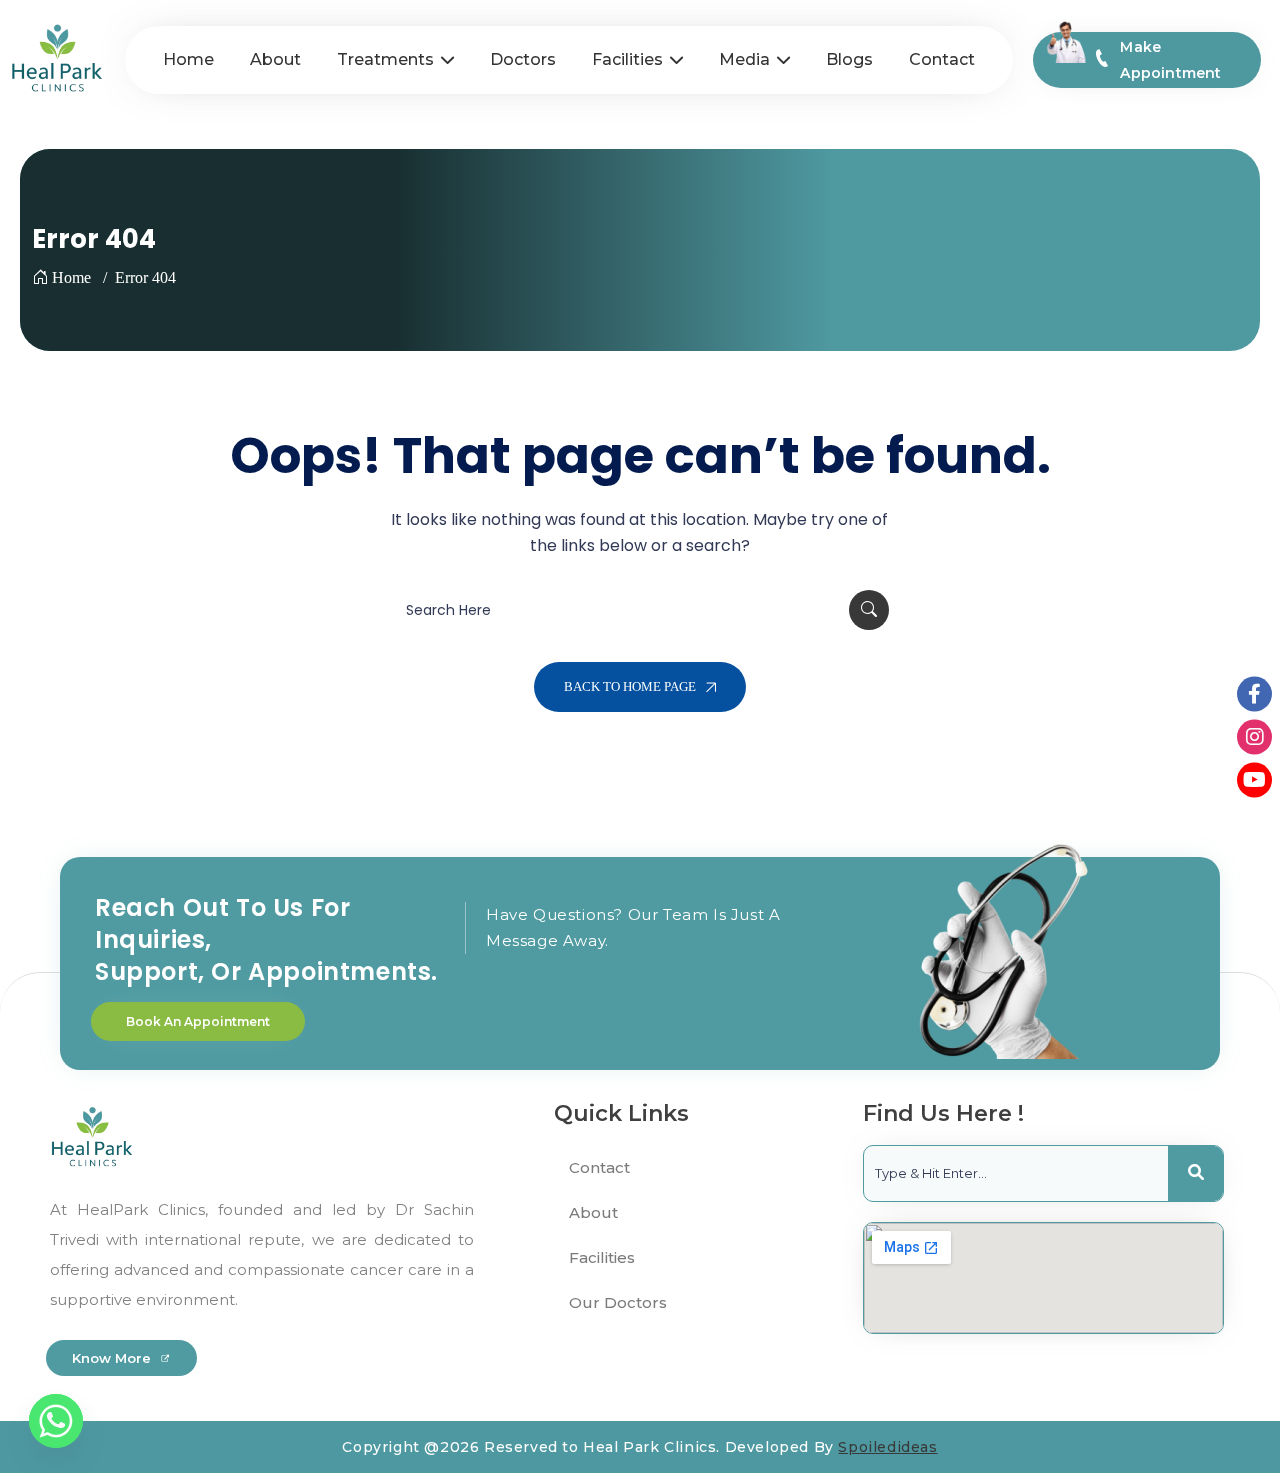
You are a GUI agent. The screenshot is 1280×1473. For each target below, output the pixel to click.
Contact (599, 1167)
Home (71, 277)
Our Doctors (618, 1302)
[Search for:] (639, 610)
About (593, 1212)
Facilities (602, 1257)
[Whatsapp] (56, 1421)
